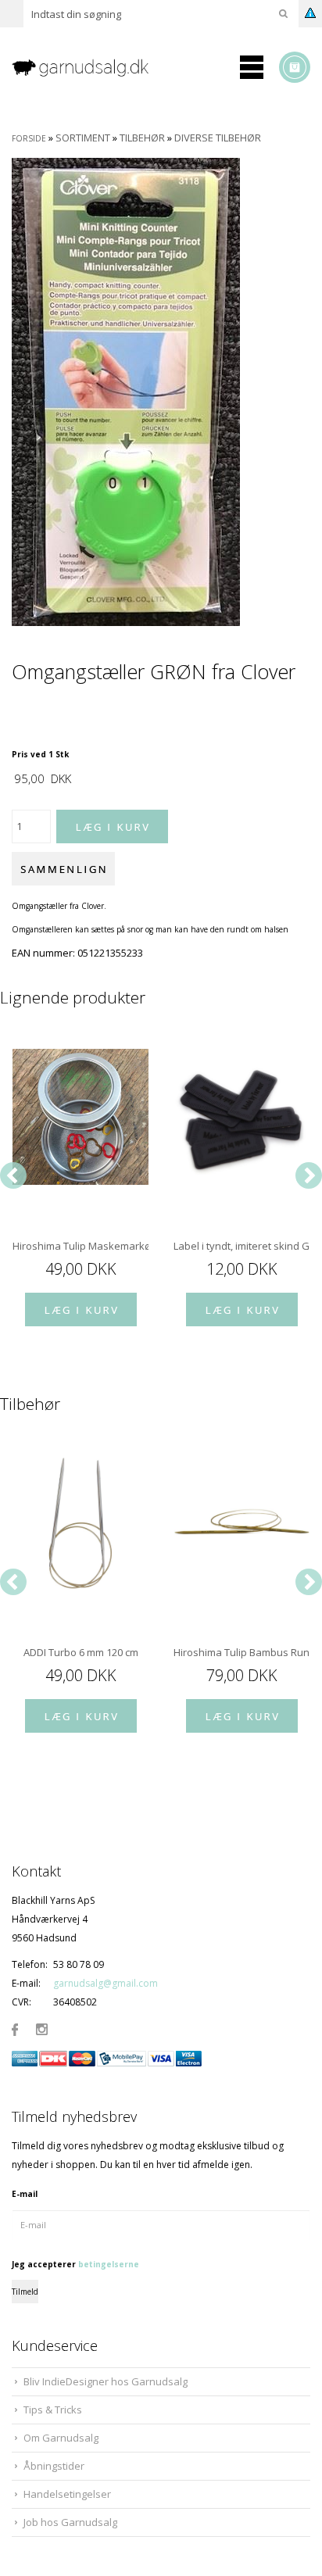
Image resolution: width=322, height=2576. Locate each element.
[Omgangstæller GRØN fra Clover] (126, 391)
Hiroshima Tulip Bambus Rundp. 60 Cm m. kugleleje (241, 1652)
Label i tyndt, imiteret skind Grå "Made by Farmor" (241, 1246)
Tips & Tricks (53, 2410)
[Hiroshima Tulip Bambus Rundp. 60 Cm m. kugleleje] (241, 1523)
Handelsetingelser (67, 2494)
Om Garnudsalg (61, 2438)
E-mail (25, 2194)
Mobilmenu (252, 67)
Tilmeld (25, 2292)
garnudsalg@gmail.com (106, 1983)
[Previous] (13, 1175)
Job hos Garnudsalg (70, 2522)
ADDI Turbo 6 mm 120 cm (81, 1652)
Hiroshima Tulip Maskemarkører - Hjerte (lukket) (80, 1246)
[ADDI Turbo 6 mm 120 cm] (80, 1523)
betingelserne (109, 2264)
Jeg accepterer (75, 2264)
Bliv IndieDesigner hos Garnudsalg (106, 2381)
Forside (29, 138)
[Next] (309, 1175)
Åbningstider (54, 2466)
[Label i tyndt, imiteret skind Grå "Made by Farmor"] (241, 1117)
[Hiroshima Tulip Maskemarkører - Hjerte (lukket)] (80, 1117)
